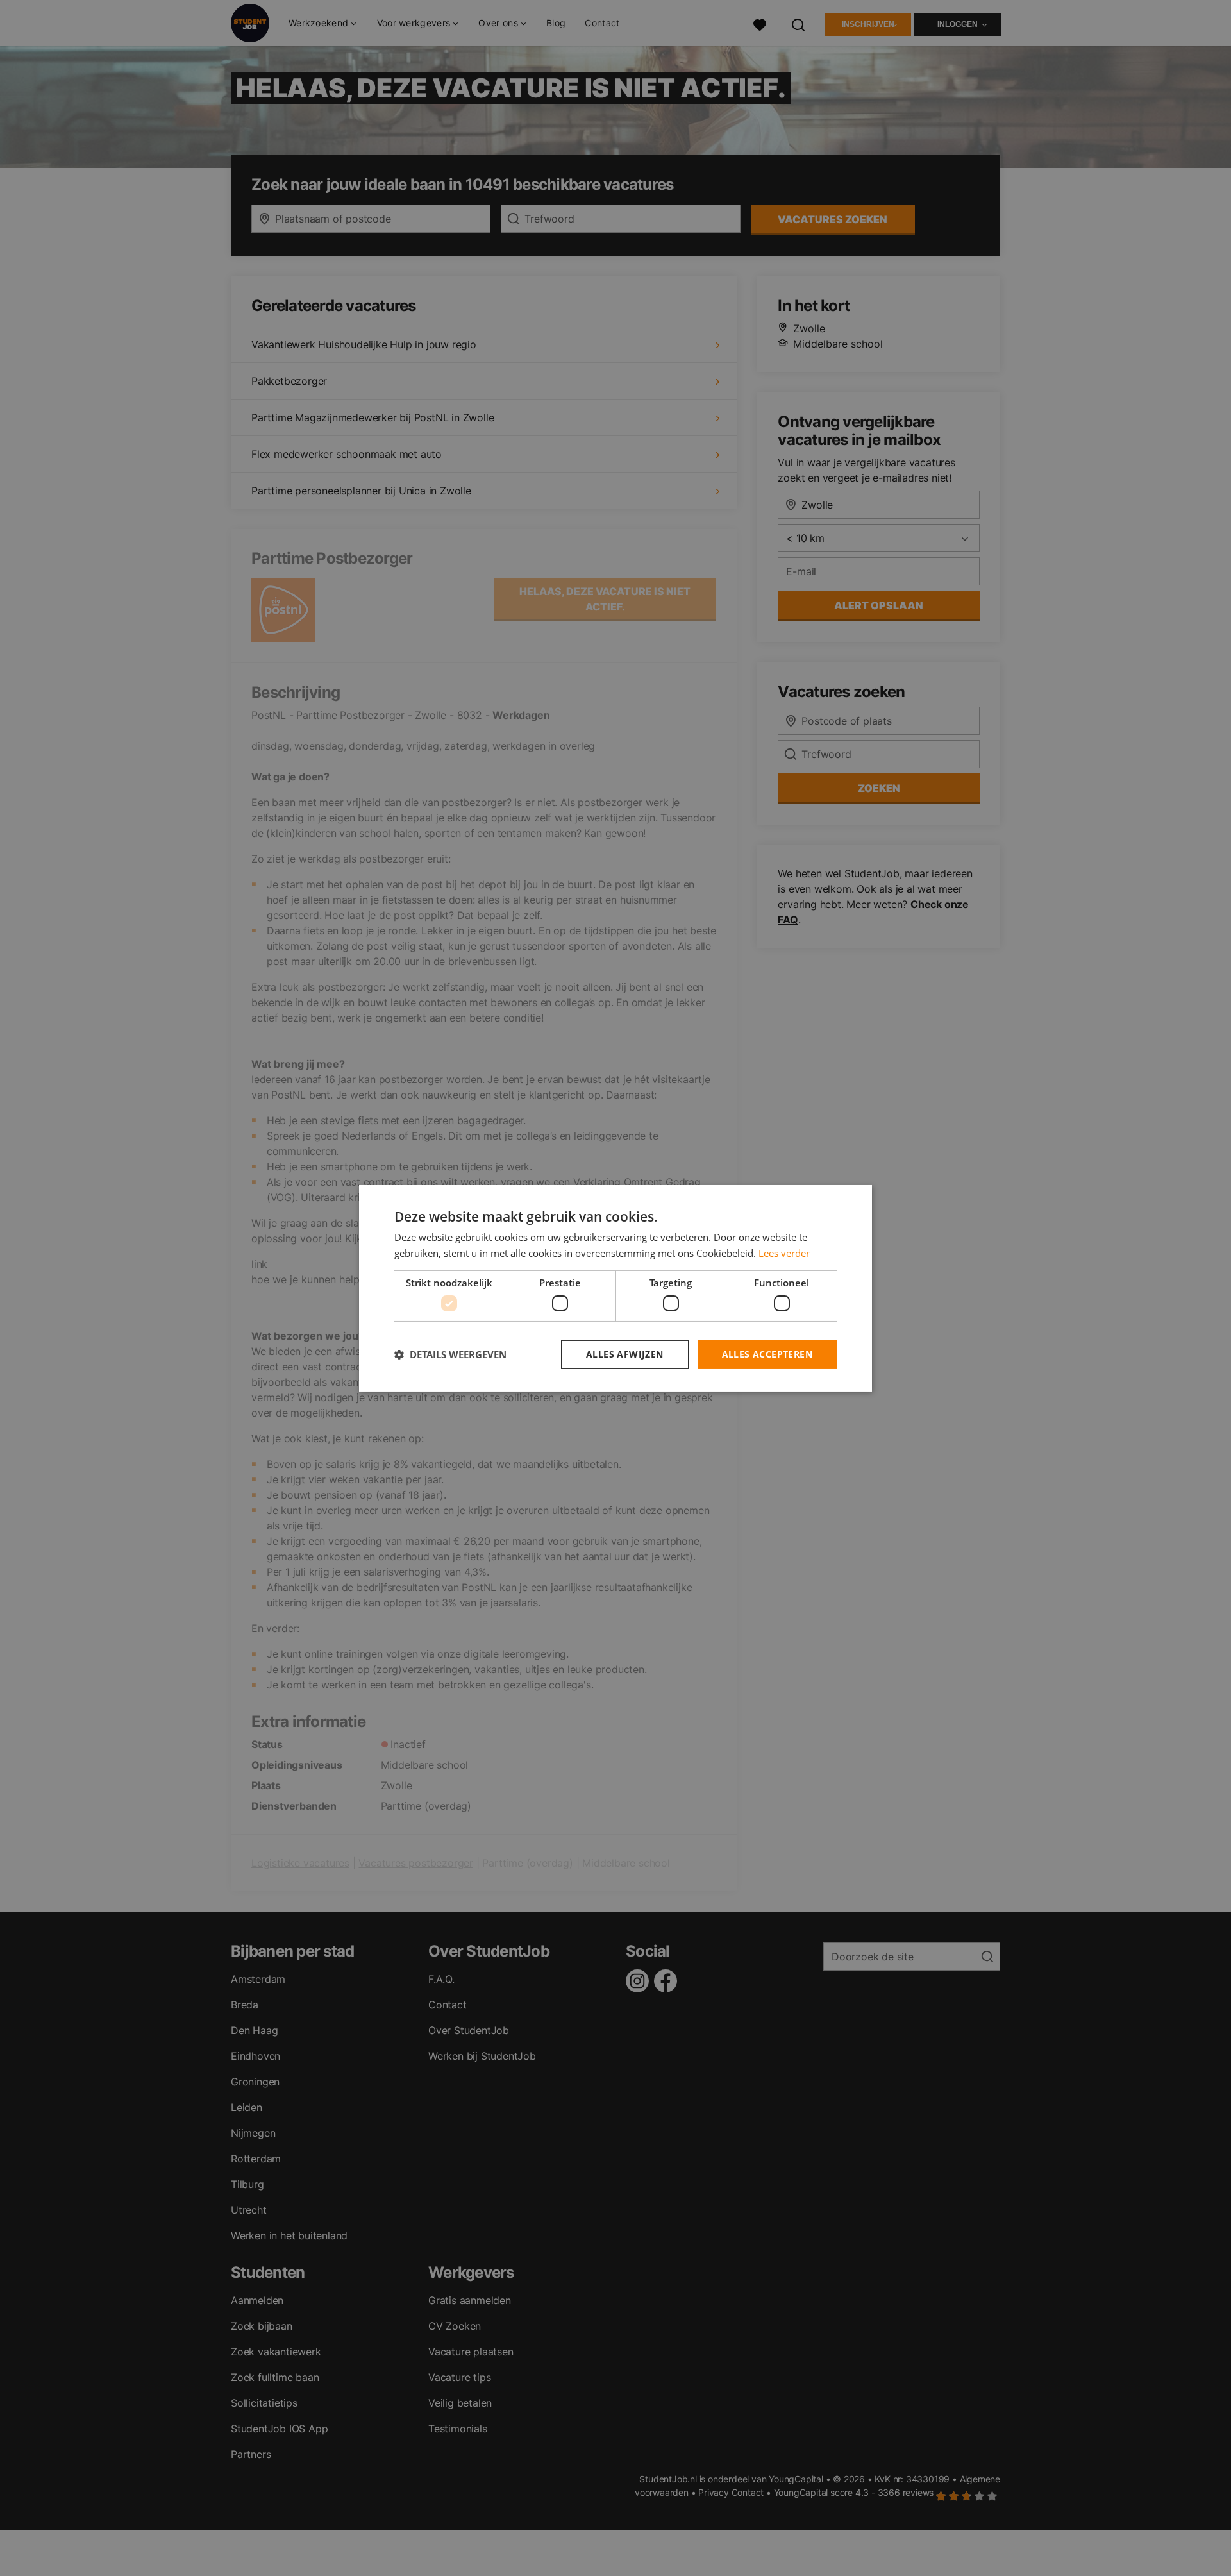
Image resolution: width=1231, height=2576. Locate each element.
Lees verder (784, 1253)
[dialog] (615, 1288)
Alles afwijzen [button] (625, 1354)
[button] (450, 1354)
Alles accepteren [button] (767, 1354)
